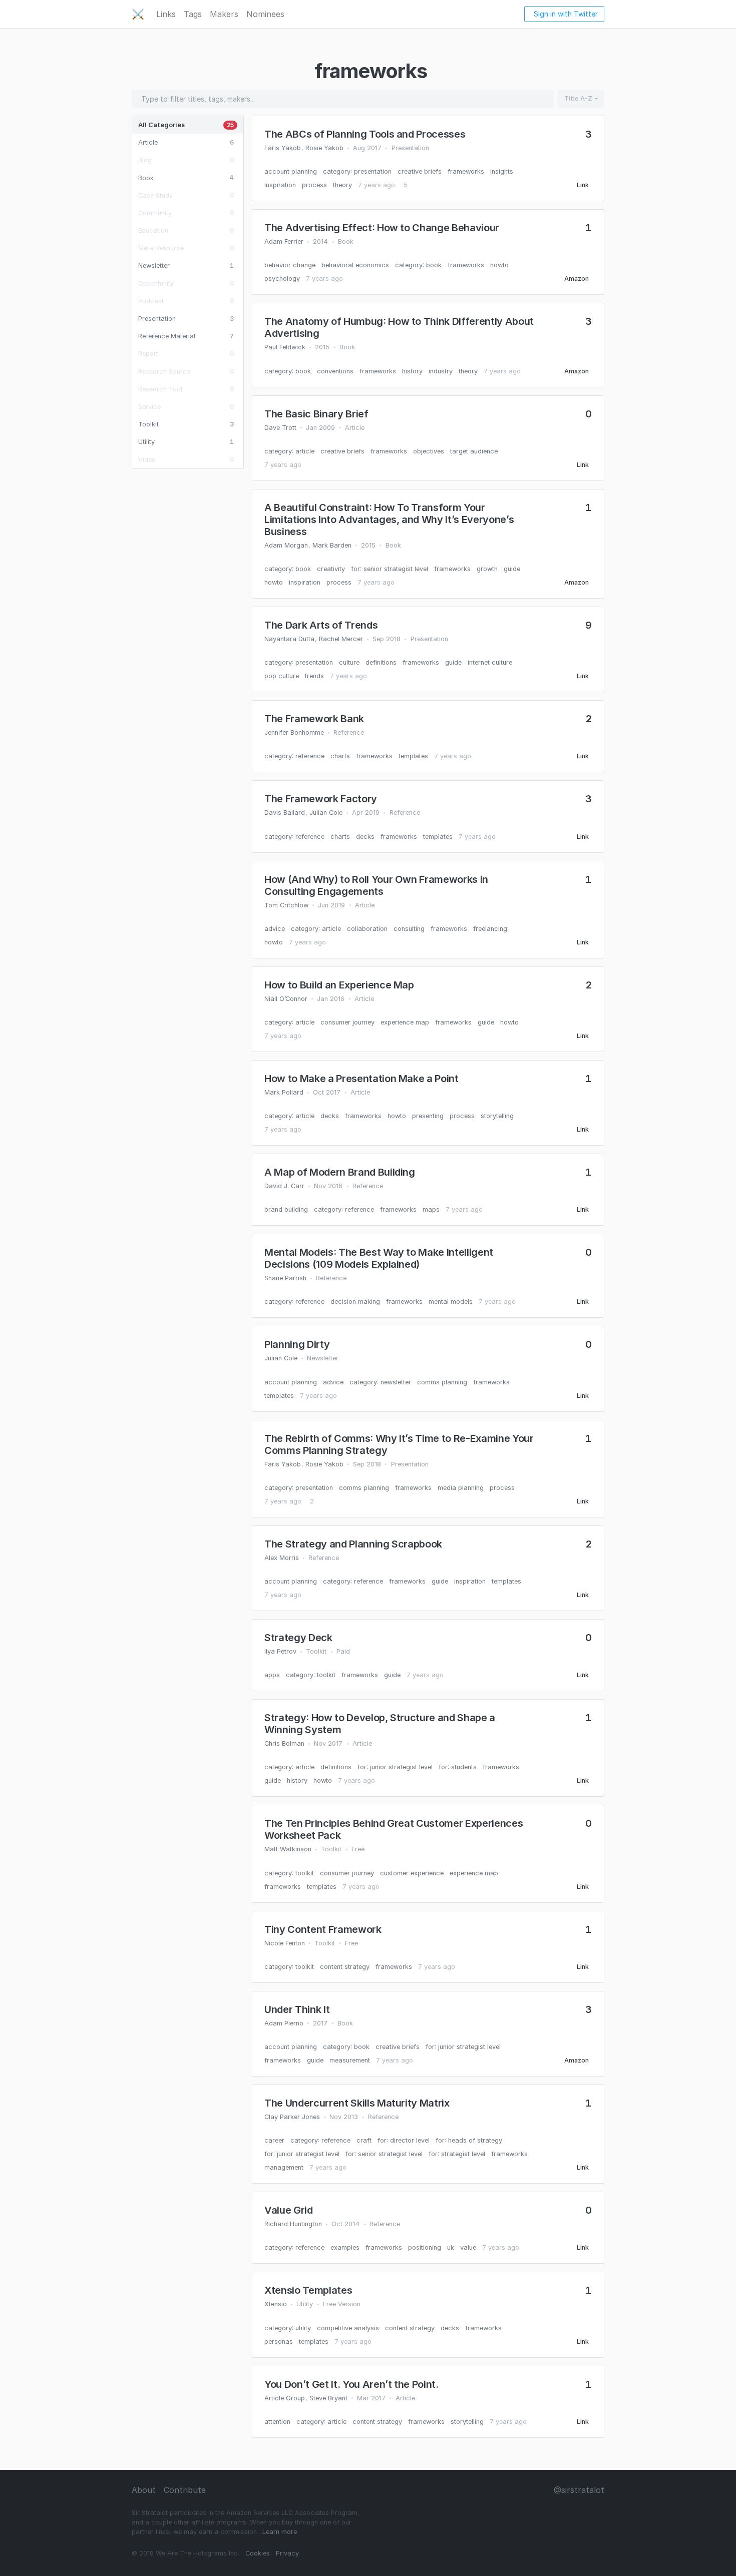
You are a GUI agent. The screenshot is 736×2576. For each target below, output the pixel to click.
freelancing (490, 929)
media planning (461, 1488)
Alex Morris (282, 1558)
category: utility (288, 2328)
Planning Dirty (297, 1344)
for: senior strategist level (390, 569)
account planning (291, 171)
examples (345, 2247)
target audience (474, 451)
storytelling (497, 1116)
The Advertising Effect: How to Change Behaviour (382, 228)
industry (441, 371)
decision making (355, 1302)
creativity (331, 569)
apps (272, 1675)
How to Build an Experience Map (339, 985)
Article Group (285, 2398)
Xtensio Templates (308, 2290)
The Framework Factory (321, 799)
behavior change (290, 265)
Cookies (258, 2553)
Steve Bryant (328, 2398)
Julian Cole (326, 813)
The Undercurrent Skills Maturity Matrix (357, 2103)
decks (365, 837)
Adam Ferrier (284, 241)
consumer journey (347, 1022)
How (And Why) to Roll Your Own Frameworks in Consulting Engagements (376, 885)
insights (502, 171)
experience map (405, 1022)
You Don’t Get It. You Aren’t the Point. (351, 2384)
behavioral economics (355, 265)
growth (487, 569)
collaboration (367, 929)
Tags (193, 14)
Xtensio (276, 2304)
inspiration (280, 185)
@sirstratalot (579, 2490)
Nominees (265, 14)
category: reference (294, 756)
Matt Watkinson (288, 1849)
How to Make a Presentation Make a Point (361, 1079)
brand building (286, 1209)
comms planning (442, 1382)
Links (166, 14)
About (144, 2490)
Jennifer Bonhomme (294, 732)
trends (314, 676)
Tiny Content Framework (323, 1929)
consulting (409, 929)
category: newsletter (380, 1382)
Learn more (280, 2532)
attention (277, 2422)
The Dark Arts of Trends (321, 625)
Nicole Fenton (285, 1943)
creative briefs (420, 171)
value (468, 2247)
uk (451, 2247)
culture (349, 662)
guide (512, 569)
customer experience (412, 1873)
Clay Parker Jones (292, 2117)
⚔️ (138, 14)
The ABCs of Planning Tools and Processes (365, 134)
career (274, 2140)
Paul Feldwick (285, 347)
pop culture (282, 676)
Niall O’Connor (286, 999)
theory (342, 185)
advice (275, 929)
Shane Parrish (285, 1278)
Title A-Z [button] (578, 98)
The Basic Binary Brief (316, 414)
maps (431, 1209)
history (412, 371)
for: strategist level (457, 2154)
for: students (458, 1767)
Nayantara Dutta (289, 639)
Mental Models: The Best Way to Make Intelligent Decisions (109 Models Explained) (379, 1258)
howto (499, 265)
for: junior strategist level (395, 1767)
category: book (418, 265)
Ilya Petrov (280, 1651)
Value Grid (289, 2210)
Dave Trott (280, 428)
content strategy (345, 1967)
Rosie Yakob (324, 148)
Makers (224, 14)
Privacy (287, 2553)
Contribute (185, 2490)
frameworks (466, 171)
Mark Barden (332, 545)
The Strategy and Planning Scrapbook (353, 1544)
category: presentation (357, 171)
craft (364, 2140)
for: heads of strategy (469, 2140)
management (284, 2167)
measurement (350, 2060)
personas (279, 2342)
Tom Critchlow (286, 905)
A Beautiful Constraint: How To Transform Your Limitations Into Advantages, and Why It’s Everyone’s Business (389, 520)
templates (413, 756)
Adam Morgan (286, 545)
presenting (428, 1116)
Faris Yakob (283, 148)
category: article (289, 451)
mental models (451, 1302)
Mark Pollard (284, 1092)
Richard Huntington (293, 2224)
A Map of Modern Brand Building (340, 1172)
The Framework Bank (314, 719)
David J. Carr (284, 1186)
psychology (282, 279)
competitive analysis (348, 2328)
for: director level (404, 2140)
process (314, 185)
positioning (425, 2247)
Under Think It (297, 2009)
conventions (335, 371)
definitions (381, 662)
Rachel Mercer (341, 639)
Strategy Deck (298, 1638)
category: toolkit (311, 1675)
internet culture (490, 662)
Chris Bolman (284, 1743)
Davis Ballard (285, 813)
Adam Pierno (284, 2023)
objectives (429, 451)
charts (340, 756)
